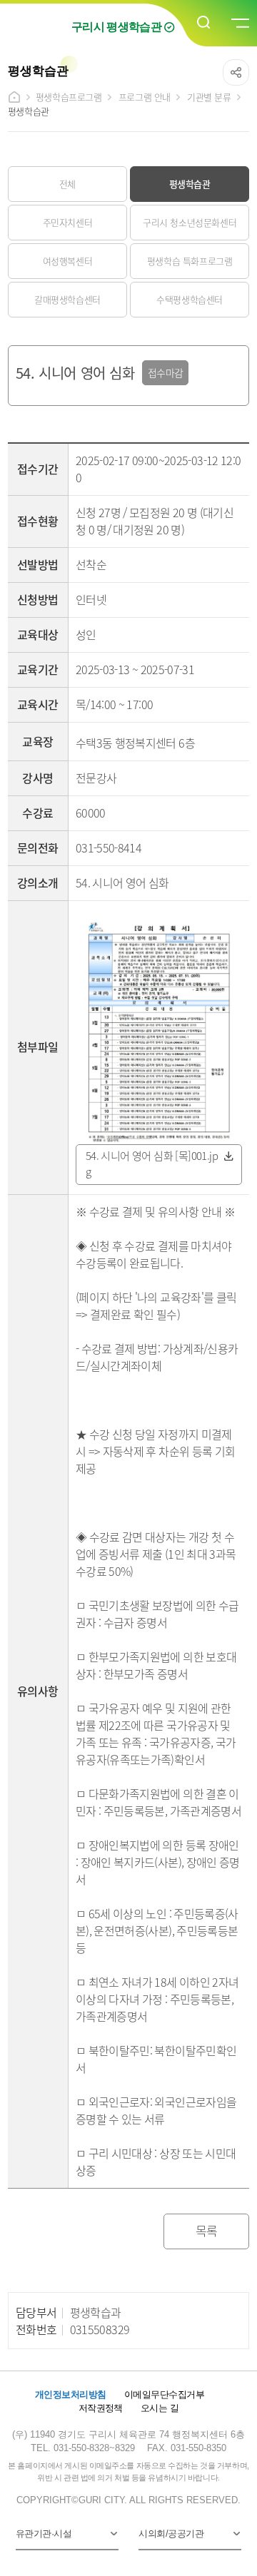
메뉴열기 (239, 24)
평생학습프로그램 (69, 97)
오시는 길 (160, 2408)
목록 (207, 2230)
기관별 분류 (209, 97)
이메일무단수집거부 (164, 2394)
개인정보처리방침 (71, 2394)
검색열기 (204, 23)
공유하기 (236, 72)
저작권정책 (101, 2408)
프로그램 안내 (145, 97)
